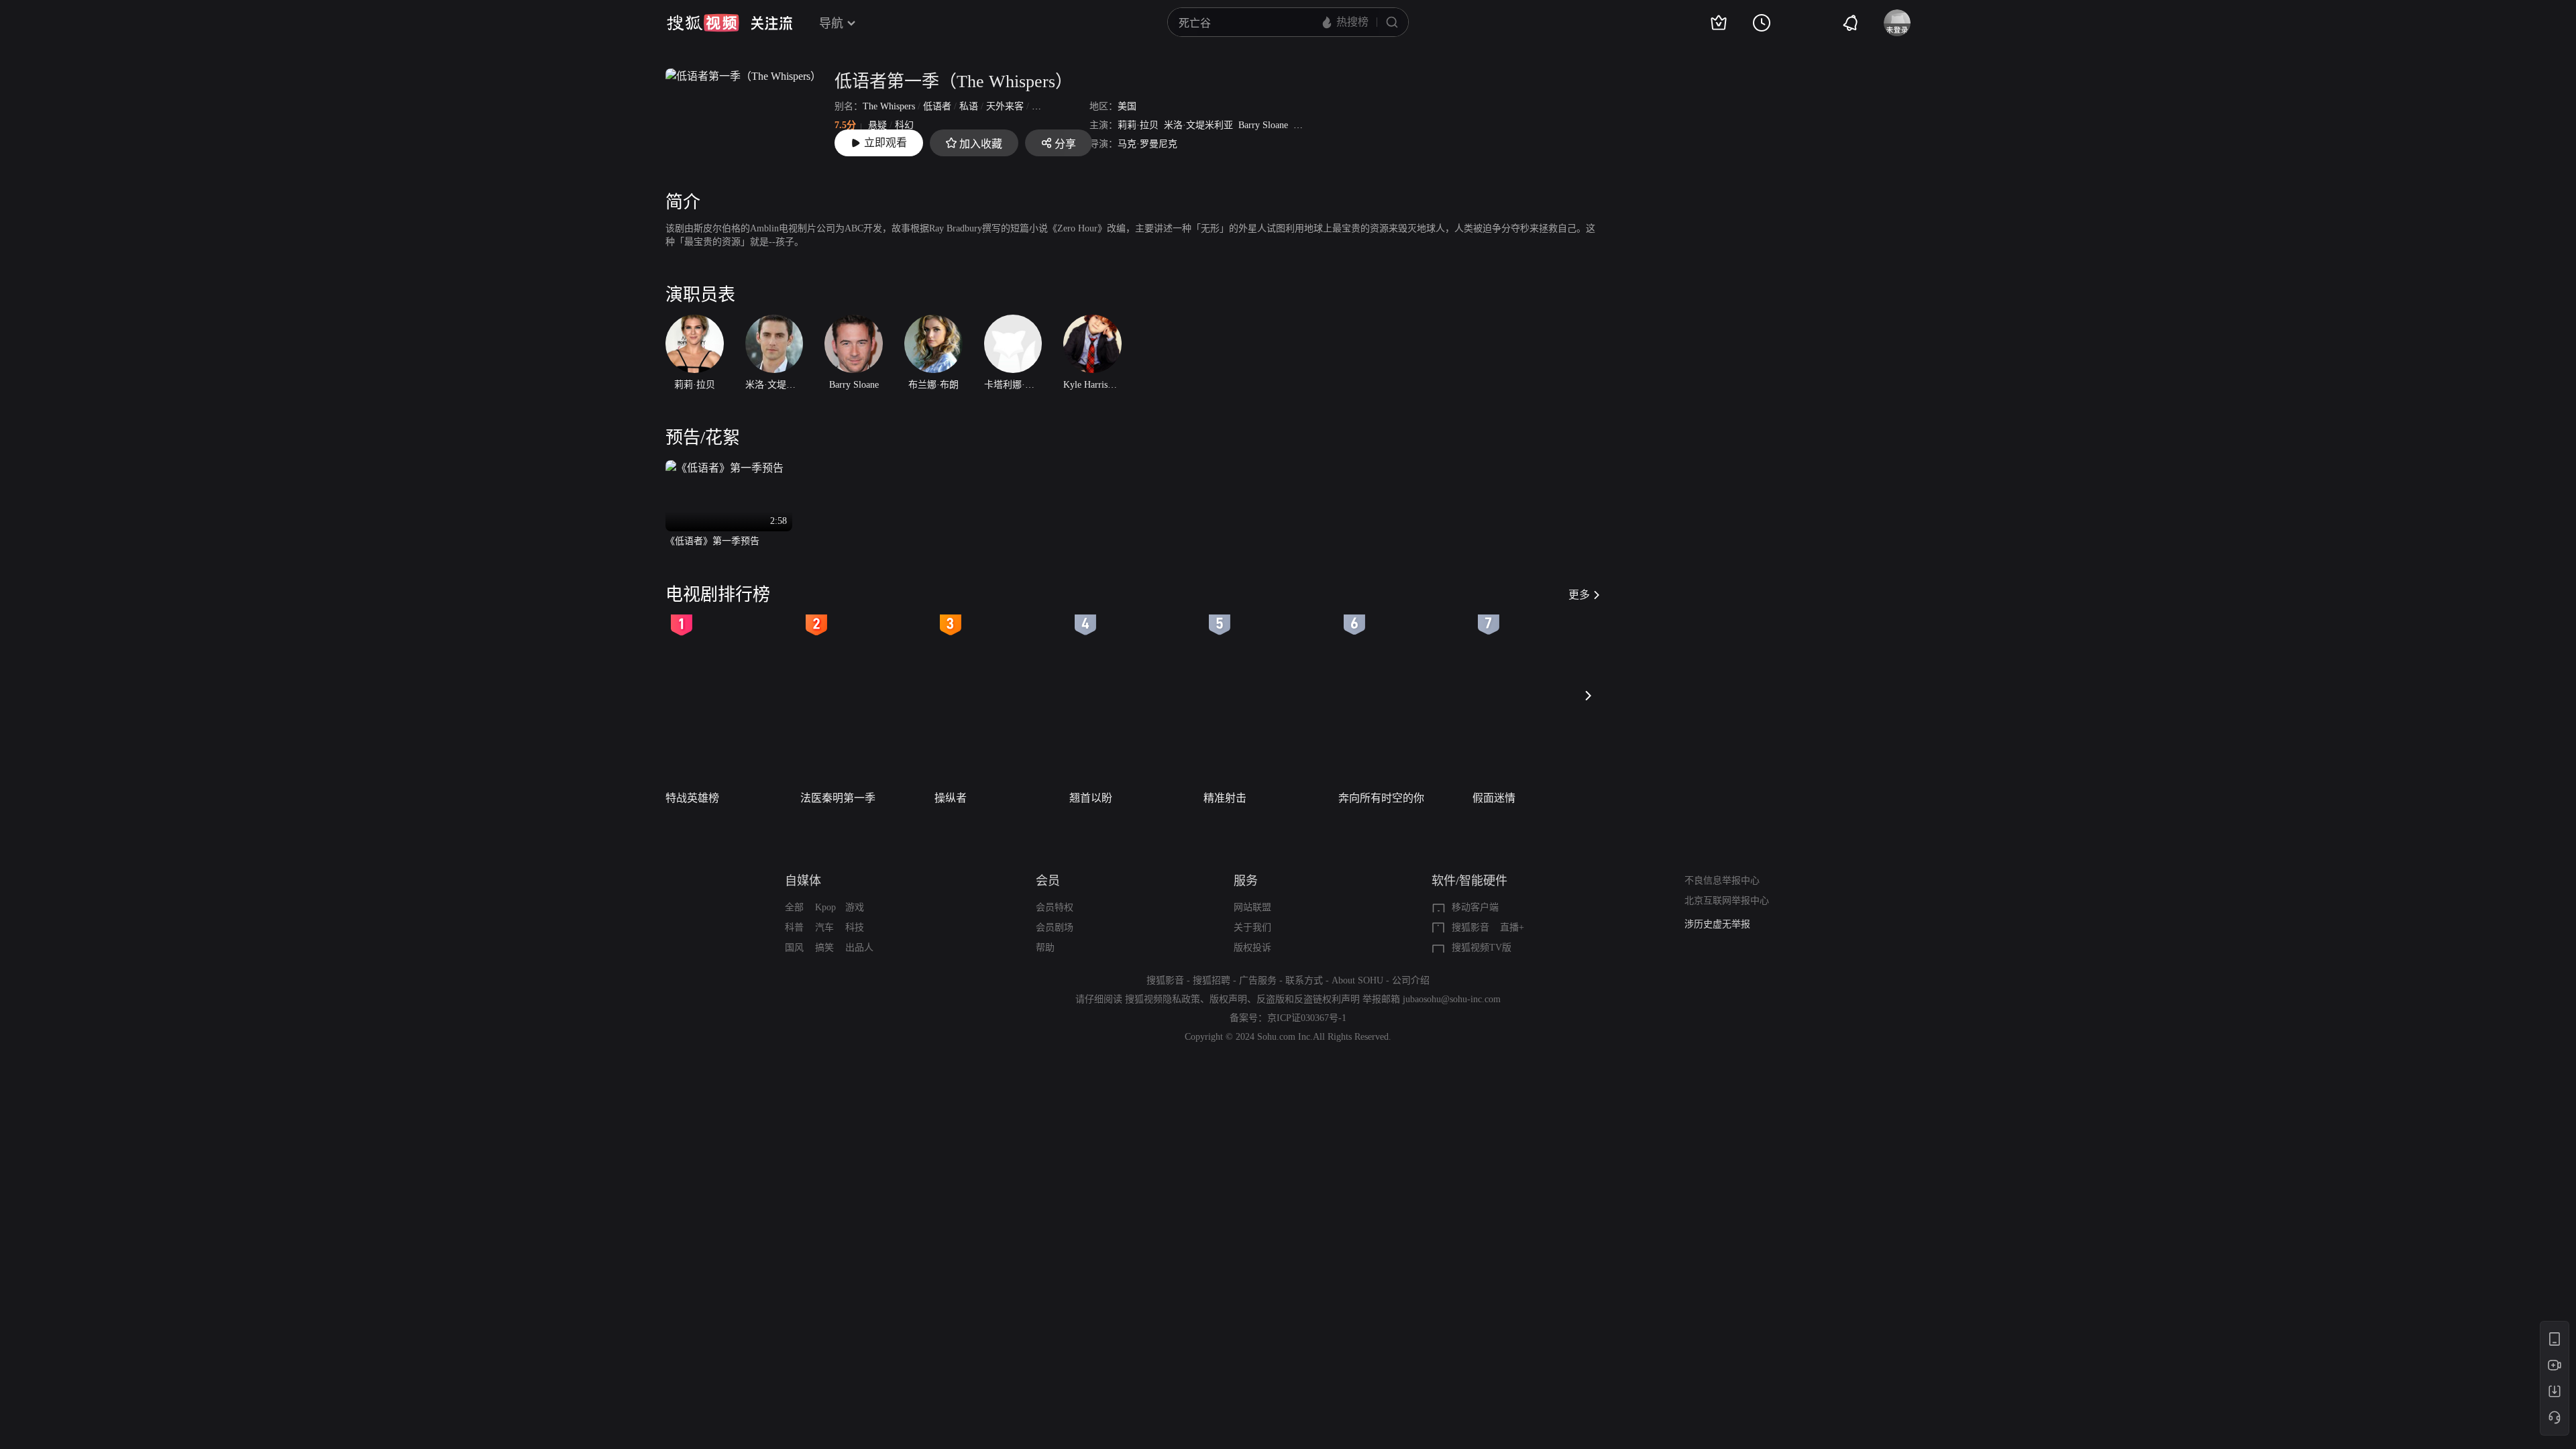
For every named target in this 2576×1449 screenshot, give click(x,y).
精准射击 (1225, 798)
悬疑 (877, 125)
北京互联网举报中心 (1727, 901)
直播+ (1512, 927)
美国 (1127, 106)
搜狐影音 (1470, 927)
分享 (1065, 144)
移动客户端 (1475, 907)
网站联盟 (1252, 907)
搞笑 (824, 948)
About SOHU (1357, 980)
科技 (855, 927)
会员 (1048, 881)
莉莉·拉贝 (1138, 125)
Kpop (825, 907)
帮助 (1045, 948)
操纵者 (951, 798)
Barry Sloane (1263, 125)
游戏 (855, 907)
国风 (794, 948)
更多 (1579, 595)
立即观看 (885, 143)
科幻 (904, 125)
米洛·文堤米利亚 (1198, 125)
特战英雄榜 (692, 798)
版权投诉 (1252, 948)
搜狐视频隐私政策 (1163, 999)
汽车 (824, 927)
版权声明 (1228, 999)
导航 (831, 23)
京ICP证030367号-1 (1307, 1018)
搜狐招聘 (1212, 980)
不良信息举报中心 (1722, 880)
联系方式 (1304, 980)
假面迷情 (1494, 798)
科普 (794, 927)
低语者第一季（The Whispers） (954, 82)
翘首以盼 (1091, 798)
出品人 (859, 948)
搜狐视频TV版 (1482, 948)
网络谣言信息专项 (1722, 924)
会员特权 (1055, 907)
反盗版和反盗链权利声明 (1308, 999)
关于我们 (1252, 927)
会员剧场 (1055, 927)
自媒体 (803, 881)
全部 (794, 907)
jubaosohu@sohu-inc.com (1452, 999)
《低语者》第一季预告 (712, 541)
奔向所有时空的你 (1381, 798)
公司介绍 (1411, 980)
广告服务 (1258, 980)
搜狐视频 (703, 23)
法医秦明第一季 (838, 798)
